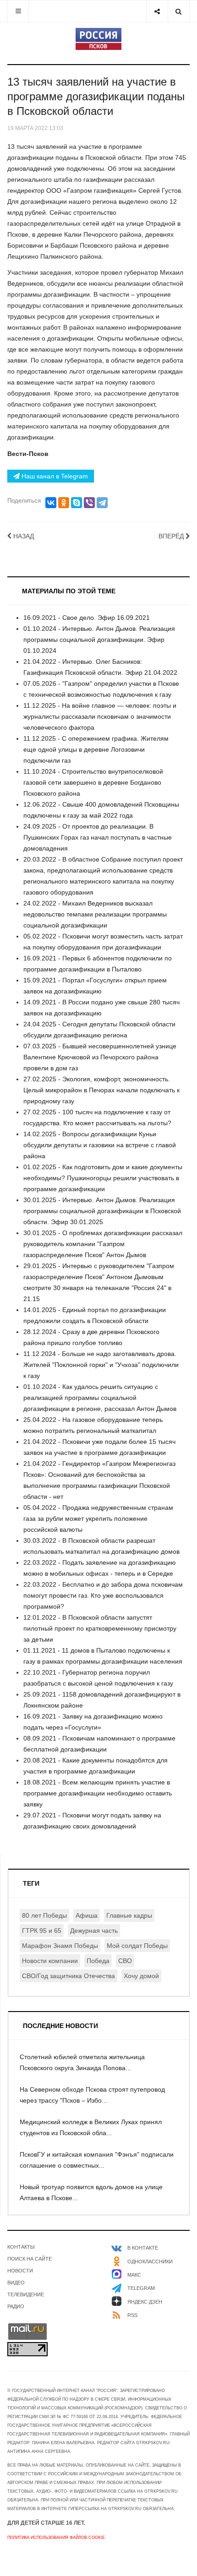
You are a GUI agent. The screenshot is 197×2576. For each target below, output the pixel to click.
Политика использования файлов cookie (56, 2538)
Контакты (21, 2247)
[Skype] (77, 503)
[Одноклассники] (64, 503)
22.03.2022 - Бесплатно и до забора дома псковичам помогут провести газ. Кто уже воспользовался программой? (103, 1595)
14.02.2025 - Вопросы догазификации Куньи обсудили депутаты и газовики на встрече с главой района (100, 1145)
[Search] (178, 11)
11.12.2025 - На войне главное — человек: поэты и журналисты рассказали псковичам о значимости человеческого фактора (100, 716)
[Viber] (89, 503)
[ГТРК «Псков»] (98, 39)
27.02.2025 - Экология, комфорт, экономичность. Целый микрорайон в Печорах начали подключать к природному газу (101, 1090)
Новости (20, 2271)
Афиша (87, 1915)
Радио (16, 2306)
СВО (125, 1961)
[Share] (157, 11)
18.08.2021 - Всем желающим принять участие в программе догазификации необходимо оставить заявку (98, 1793)
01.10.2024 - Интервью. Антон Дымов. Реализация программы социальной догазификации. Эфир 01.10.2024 (99, 640)
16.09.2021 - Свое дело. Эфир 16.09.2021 (87, 618)
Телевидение (26, 2294)
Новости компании (50, 1961)
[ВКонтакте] (51, 503)
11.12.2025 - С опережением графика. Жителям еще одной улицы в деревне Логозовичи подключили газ (96, 749)
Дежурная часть (94, 1931)
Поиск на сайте (30, 2259)
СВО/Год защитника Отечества (68, 1976)
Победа (98, 1961)
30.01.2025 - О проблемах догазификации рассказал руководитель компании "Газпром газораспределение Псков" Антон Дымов (103, 1244)
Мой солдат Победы (137, 1946)
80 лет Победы (44, 1915)
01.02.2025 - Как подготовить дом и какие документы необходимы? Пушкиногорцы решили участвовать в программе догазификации (103, 1178)
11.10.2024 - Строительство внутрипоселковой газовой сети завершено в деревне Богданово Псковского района (93, 782)
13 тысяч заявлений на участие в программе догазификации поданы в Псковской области (96, 96)
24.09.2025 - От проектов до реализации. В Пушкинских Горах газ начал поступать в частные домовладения (98, 837)
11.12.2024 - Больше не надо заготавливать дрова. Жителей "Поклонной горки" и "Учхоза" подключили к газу (101, 1365)
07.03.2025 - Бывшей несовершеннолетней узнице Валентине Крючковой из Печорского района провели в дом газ (100, 1057)
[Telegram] (102, 503)
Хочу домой (141, 1976)
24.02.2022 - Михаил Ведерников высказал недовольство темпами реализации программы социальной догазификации (95, 914)
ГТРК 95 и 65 (42, 1931)
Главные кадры (129, 1915)
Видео (16, 2283)
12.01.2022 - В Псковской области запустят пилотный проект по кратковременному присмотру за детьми (100, 1628)
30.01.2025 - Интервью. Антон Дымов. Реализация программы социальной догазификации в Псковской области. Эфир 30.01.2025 (102, 1211)
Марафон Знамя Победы (60, 1946)
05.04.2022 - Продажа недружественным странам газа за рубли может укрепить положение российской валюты (98, 1518)
